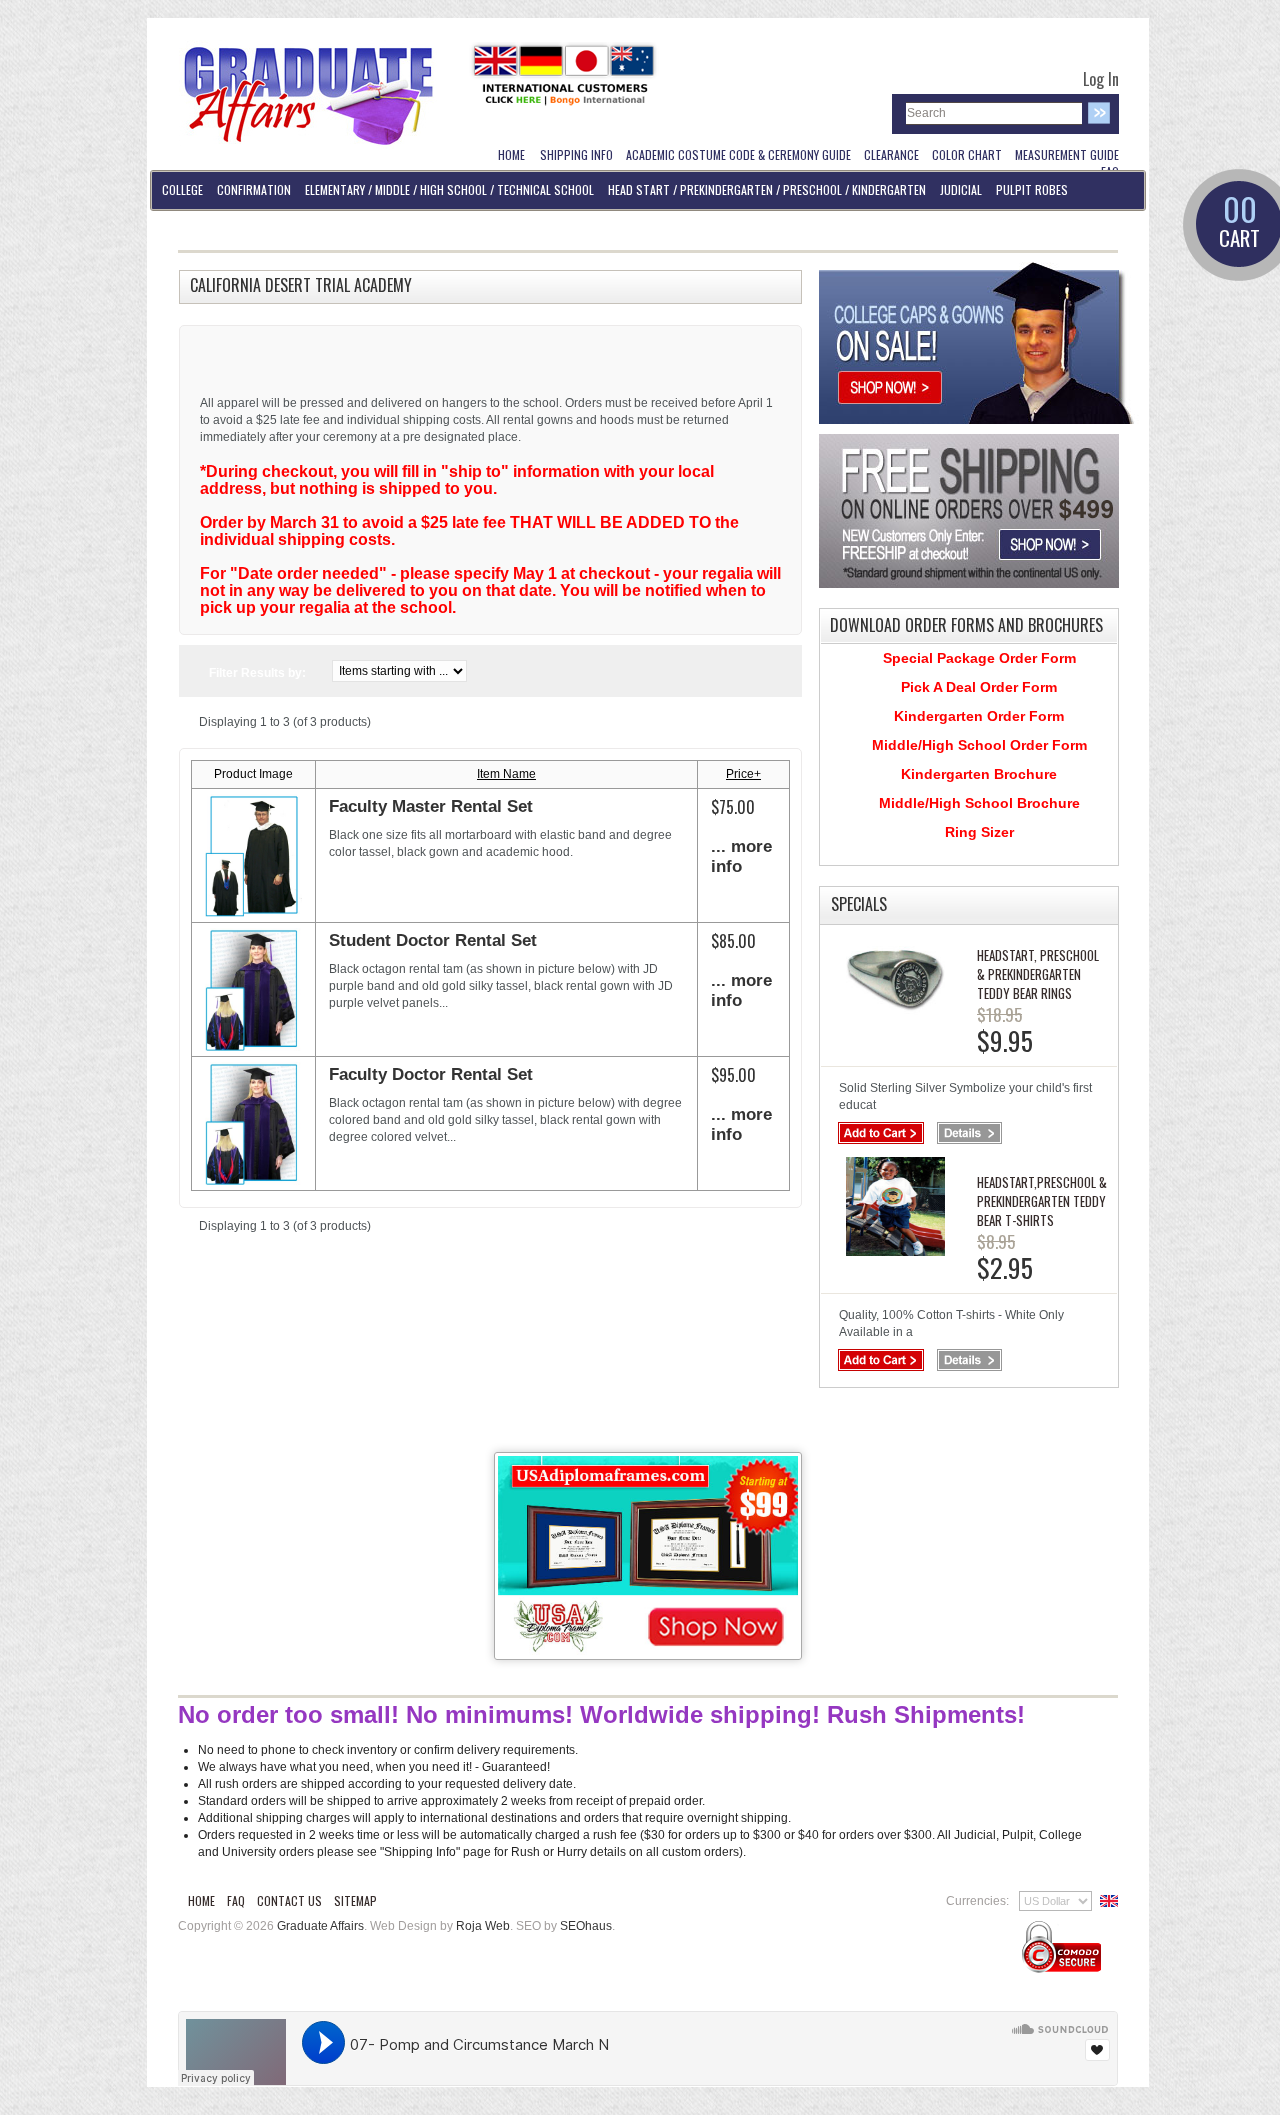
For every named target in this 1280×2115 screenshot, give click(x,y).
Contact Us (289, 1900)
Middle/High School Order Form (979, 745)
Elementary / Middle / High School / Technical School (449, 189)
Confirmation (254, 189)
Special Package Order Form (979, 658)
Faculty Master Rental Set (431, 806)
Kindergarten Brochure (979, 774)
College (182, 189)
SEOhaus (586, 1926)
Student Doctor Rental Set (433, 940)
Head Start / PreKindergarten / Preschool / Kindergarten (767, 189)
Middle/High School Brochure (979, 803)
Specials (859, 904)
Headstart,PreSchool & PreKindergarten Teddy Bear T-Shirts (1042, 1201)
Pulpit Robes (1032, 189)
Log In (1101, 79)
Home (201, 1900)
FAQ (236, 1900)
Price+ (743, 774)
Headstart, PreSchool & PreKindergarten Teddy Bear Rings (1038, 974)
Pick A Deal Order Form (979, 687)
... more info (741, 856)
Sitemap (355, 1900)
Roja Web (483, 1926)
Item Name (506, 774)
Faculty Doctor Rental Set (431, 1074)
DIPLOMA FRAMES (201, 228)
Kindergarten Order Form (979, 716)
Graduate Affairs (320, 1926)
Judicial (961, 189)
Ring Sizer (979, 832)
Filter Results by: (257, 673)
